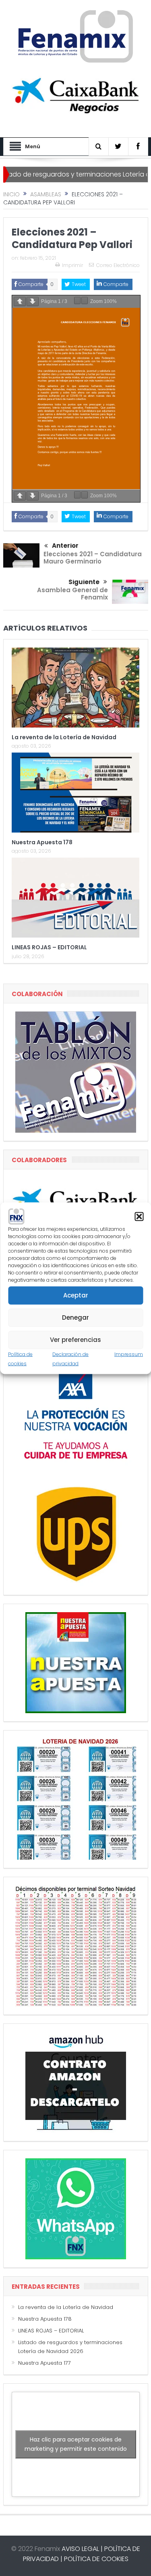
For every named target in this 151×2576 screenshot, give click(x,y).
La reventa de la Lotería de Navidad (64, 737)
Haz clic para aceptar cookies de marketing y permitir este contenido (76, 2444)
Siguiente (84, 582)
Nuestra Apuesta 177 (44, 2363)
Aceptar (76, 1295)
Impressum (129, 1354)
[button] (139, 1216)
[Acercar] (85, 301)
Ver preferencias (75, 1340)
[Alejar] (77, 301)
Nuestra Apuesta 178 (42, 842)
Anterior (65, 546)
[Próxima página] (33, 302)
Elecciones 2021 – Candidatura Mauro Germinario (93, 558)
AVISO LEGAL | (82, 2549)
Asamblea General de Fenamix (72, 594)
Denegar (75, 1317)
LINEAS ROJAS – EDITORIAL (49, 947)
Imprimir (72, 265)
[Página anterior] (20, 302)
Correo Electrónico (118, 265)
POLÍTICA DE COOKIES (96, 2559)
